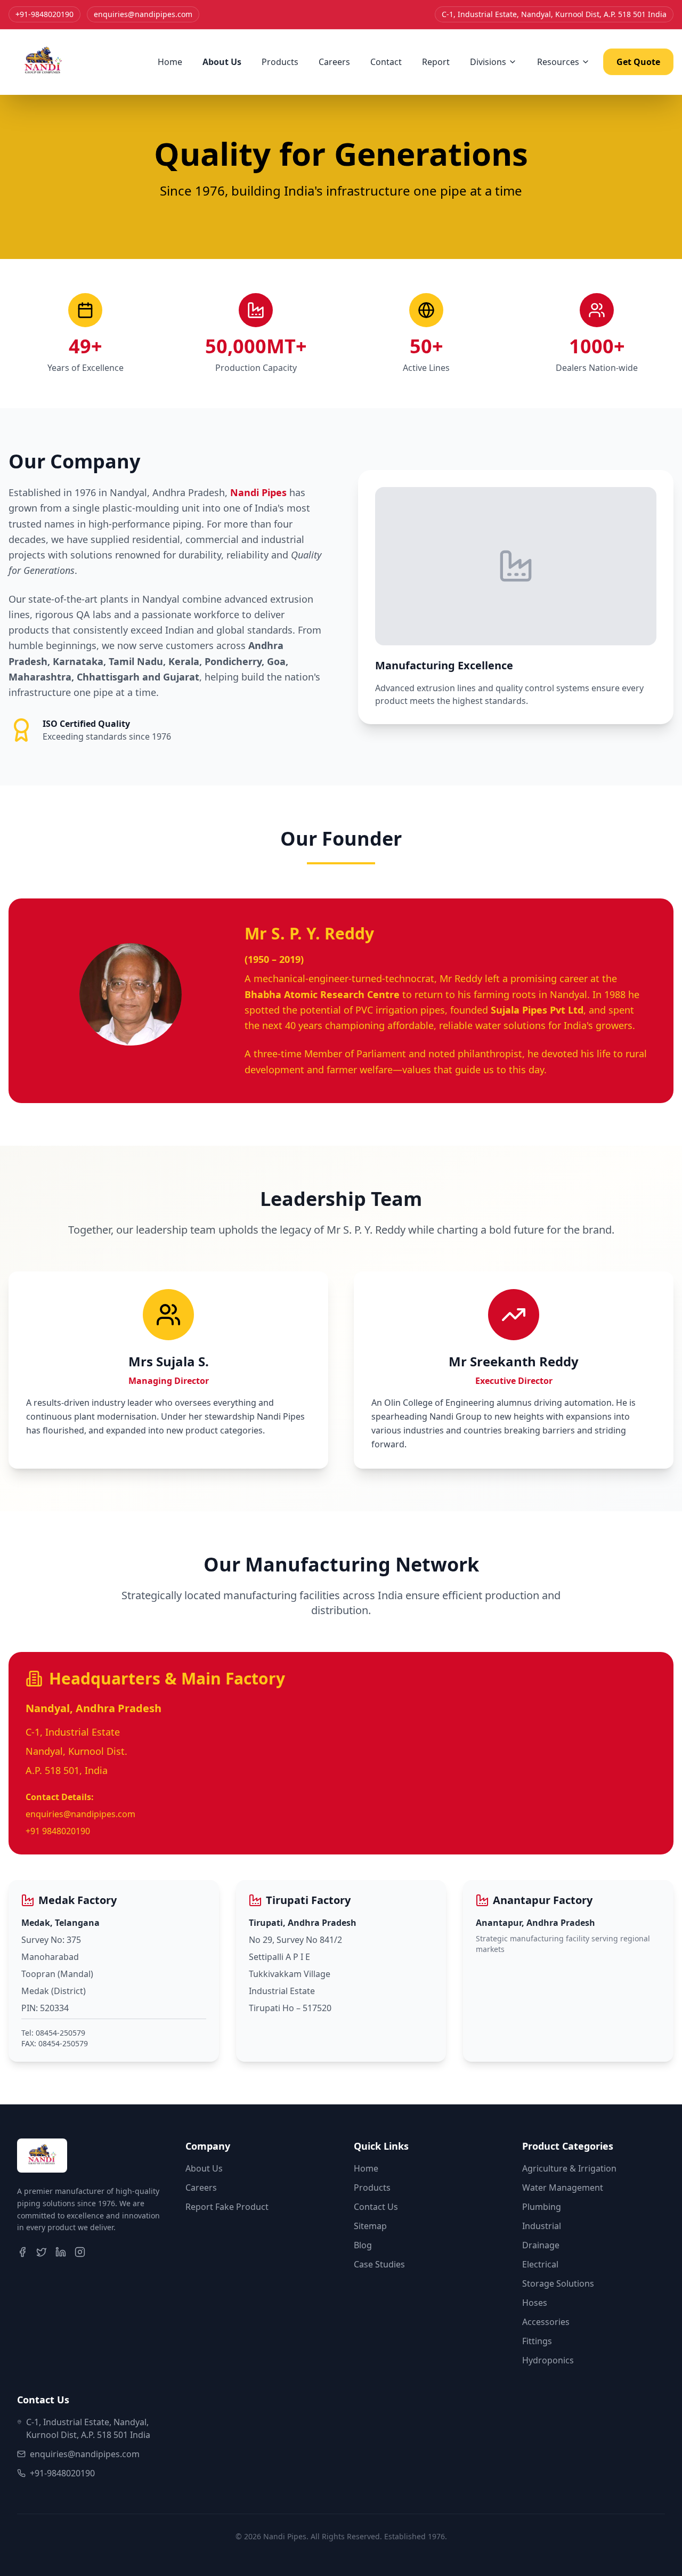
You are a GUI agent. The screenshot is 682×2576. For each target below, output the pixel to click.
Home (170, 62)
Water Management (563, 2188)
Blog (363, 2245)
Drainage (541, 2245)
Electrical (540, 2264)
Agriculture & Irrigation (569, 2168)
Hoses (535, 2303)
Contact (386, 62)
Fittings (537, 2341)
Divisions (488, 62)
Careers (334, 62)
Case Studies (379, 2264)
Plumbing (542, 2207)
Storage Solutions (558, 2283)
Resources (558, 62)
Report (436, 62)
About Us (222, 62)
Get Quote (638, 62)
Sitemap (370, 2226)
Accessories (546, 2322)
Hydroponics (548, 2360)
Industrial (542, 2226)
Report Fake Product (227, 2207)
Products (280, 62)
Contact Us (376, 2207)
